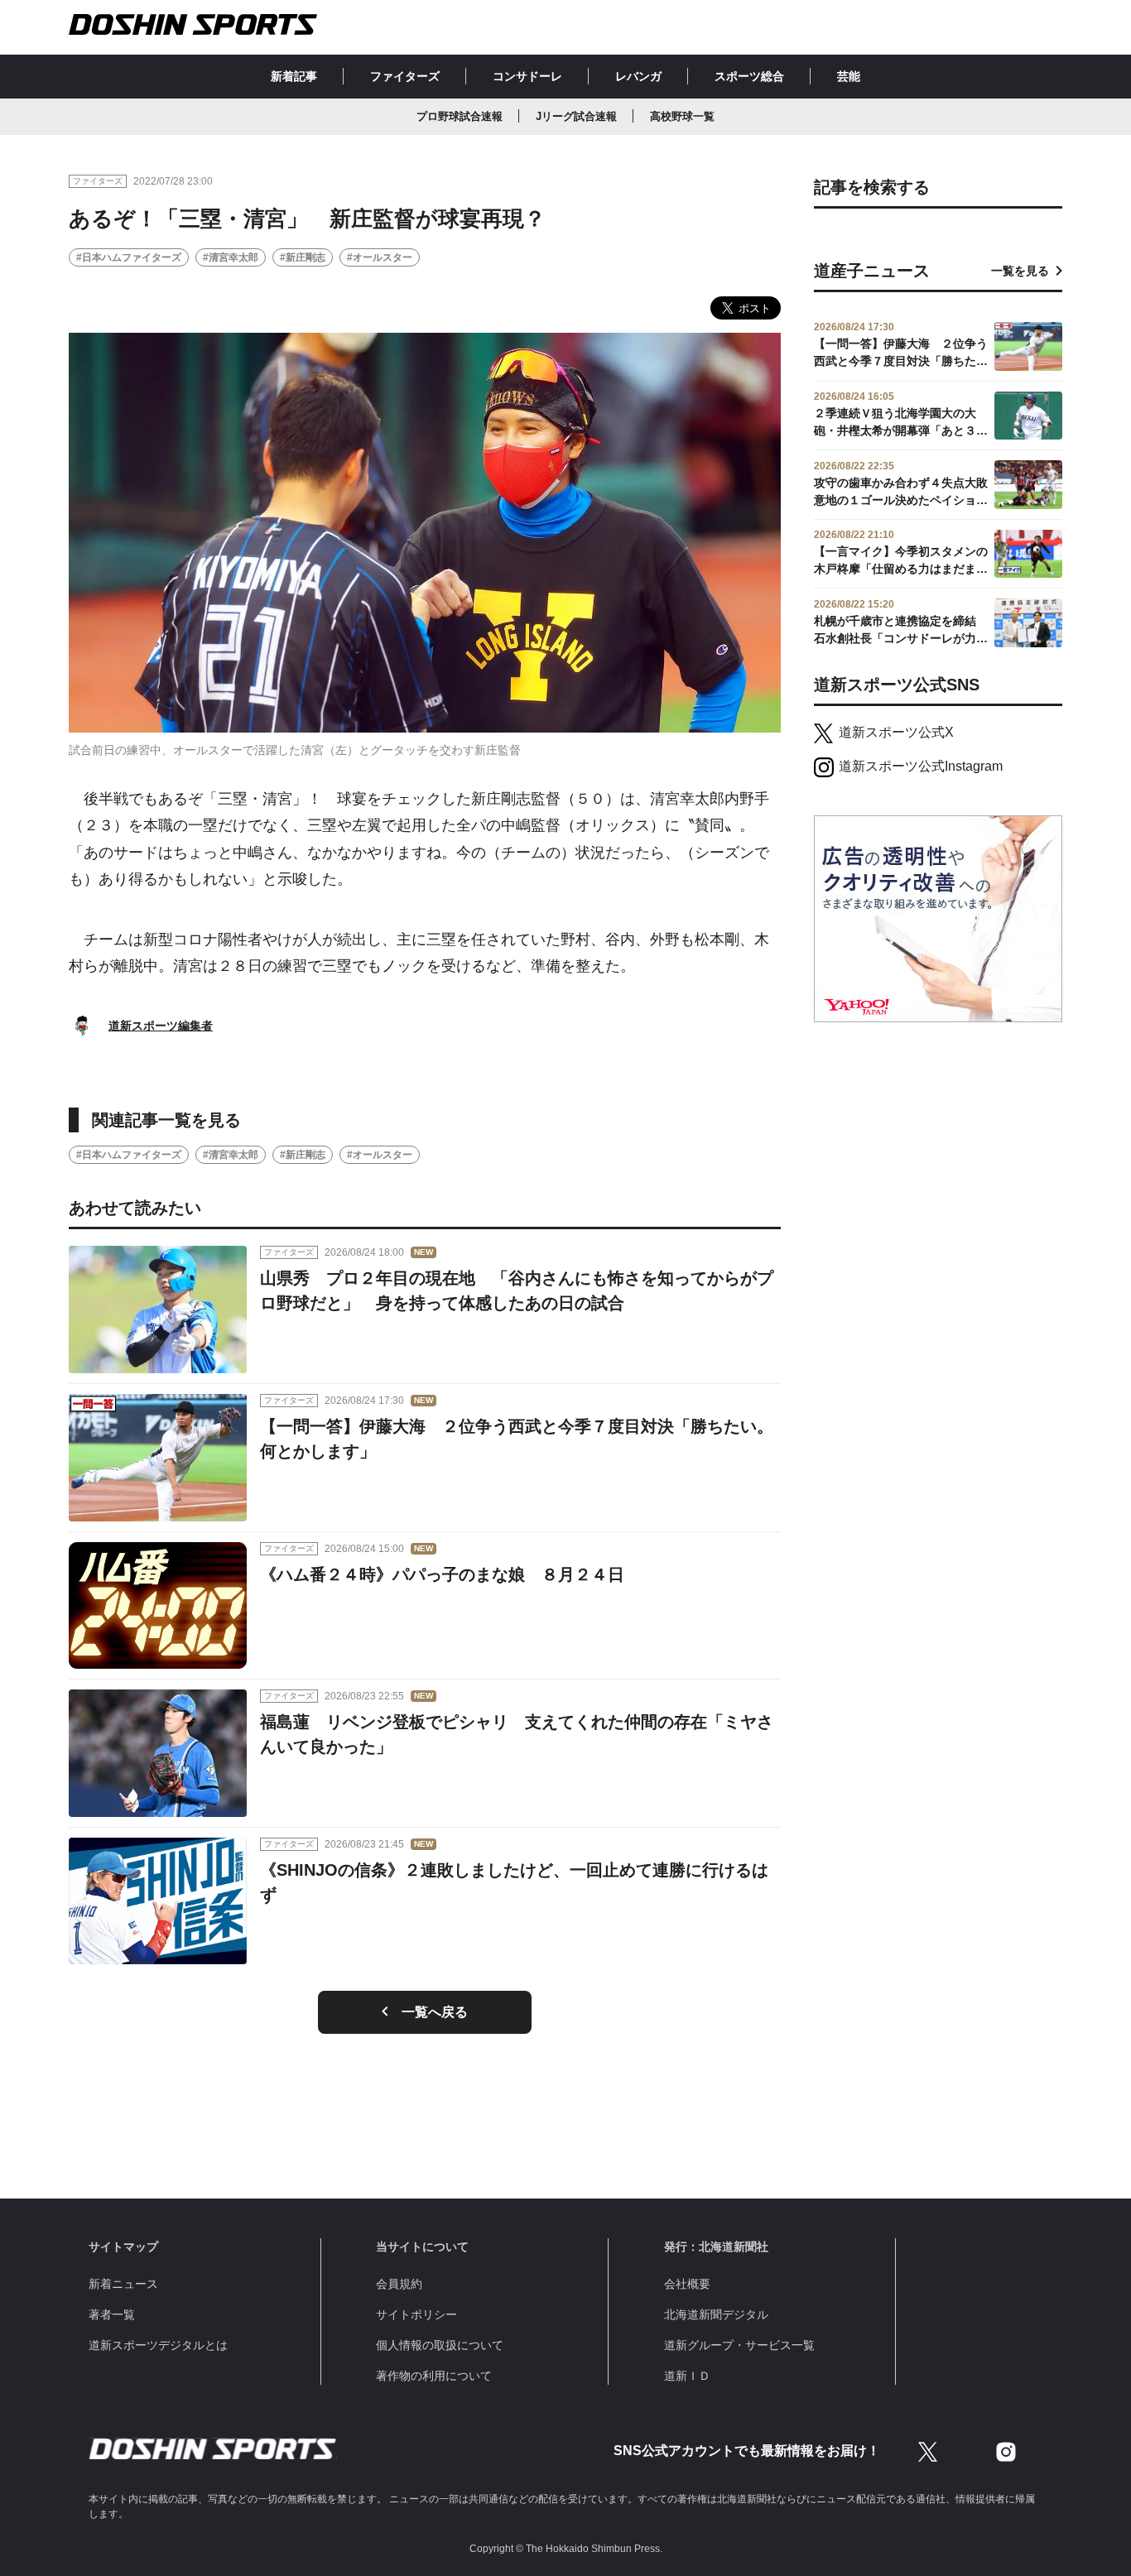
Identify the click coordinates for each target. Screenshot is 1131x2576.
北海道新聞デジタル (716, 2314)
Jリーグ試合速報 (576, 116)
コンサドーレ (527, 76)
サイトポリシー (416, 2314)
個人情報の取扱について (440, 2345)
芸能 (849, 76)
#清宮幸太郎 (231, 257)
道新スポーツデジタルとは (158, 2345)
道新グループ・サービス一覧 (739, 2345)
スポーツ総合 (749, 76)
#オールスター (380, 257)
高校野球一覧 (682, 116)
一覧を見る (1020, 271)
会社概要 (687, 2284)
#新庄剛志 (303, 257)
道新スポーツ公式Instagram (921, 766)
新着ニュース (123, 2284)
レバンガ (638, 76)
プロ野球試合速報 (460, 116)
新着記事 (294, 76)
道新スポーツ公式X (896, 732)
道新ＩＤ (687, 2376)
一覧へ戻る (435, 2012)
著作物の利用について (434, 2376)
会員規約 (399, 2284)
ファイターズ (405, 76)
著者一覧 (112, 2314)
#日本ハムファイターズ (129, 257)
